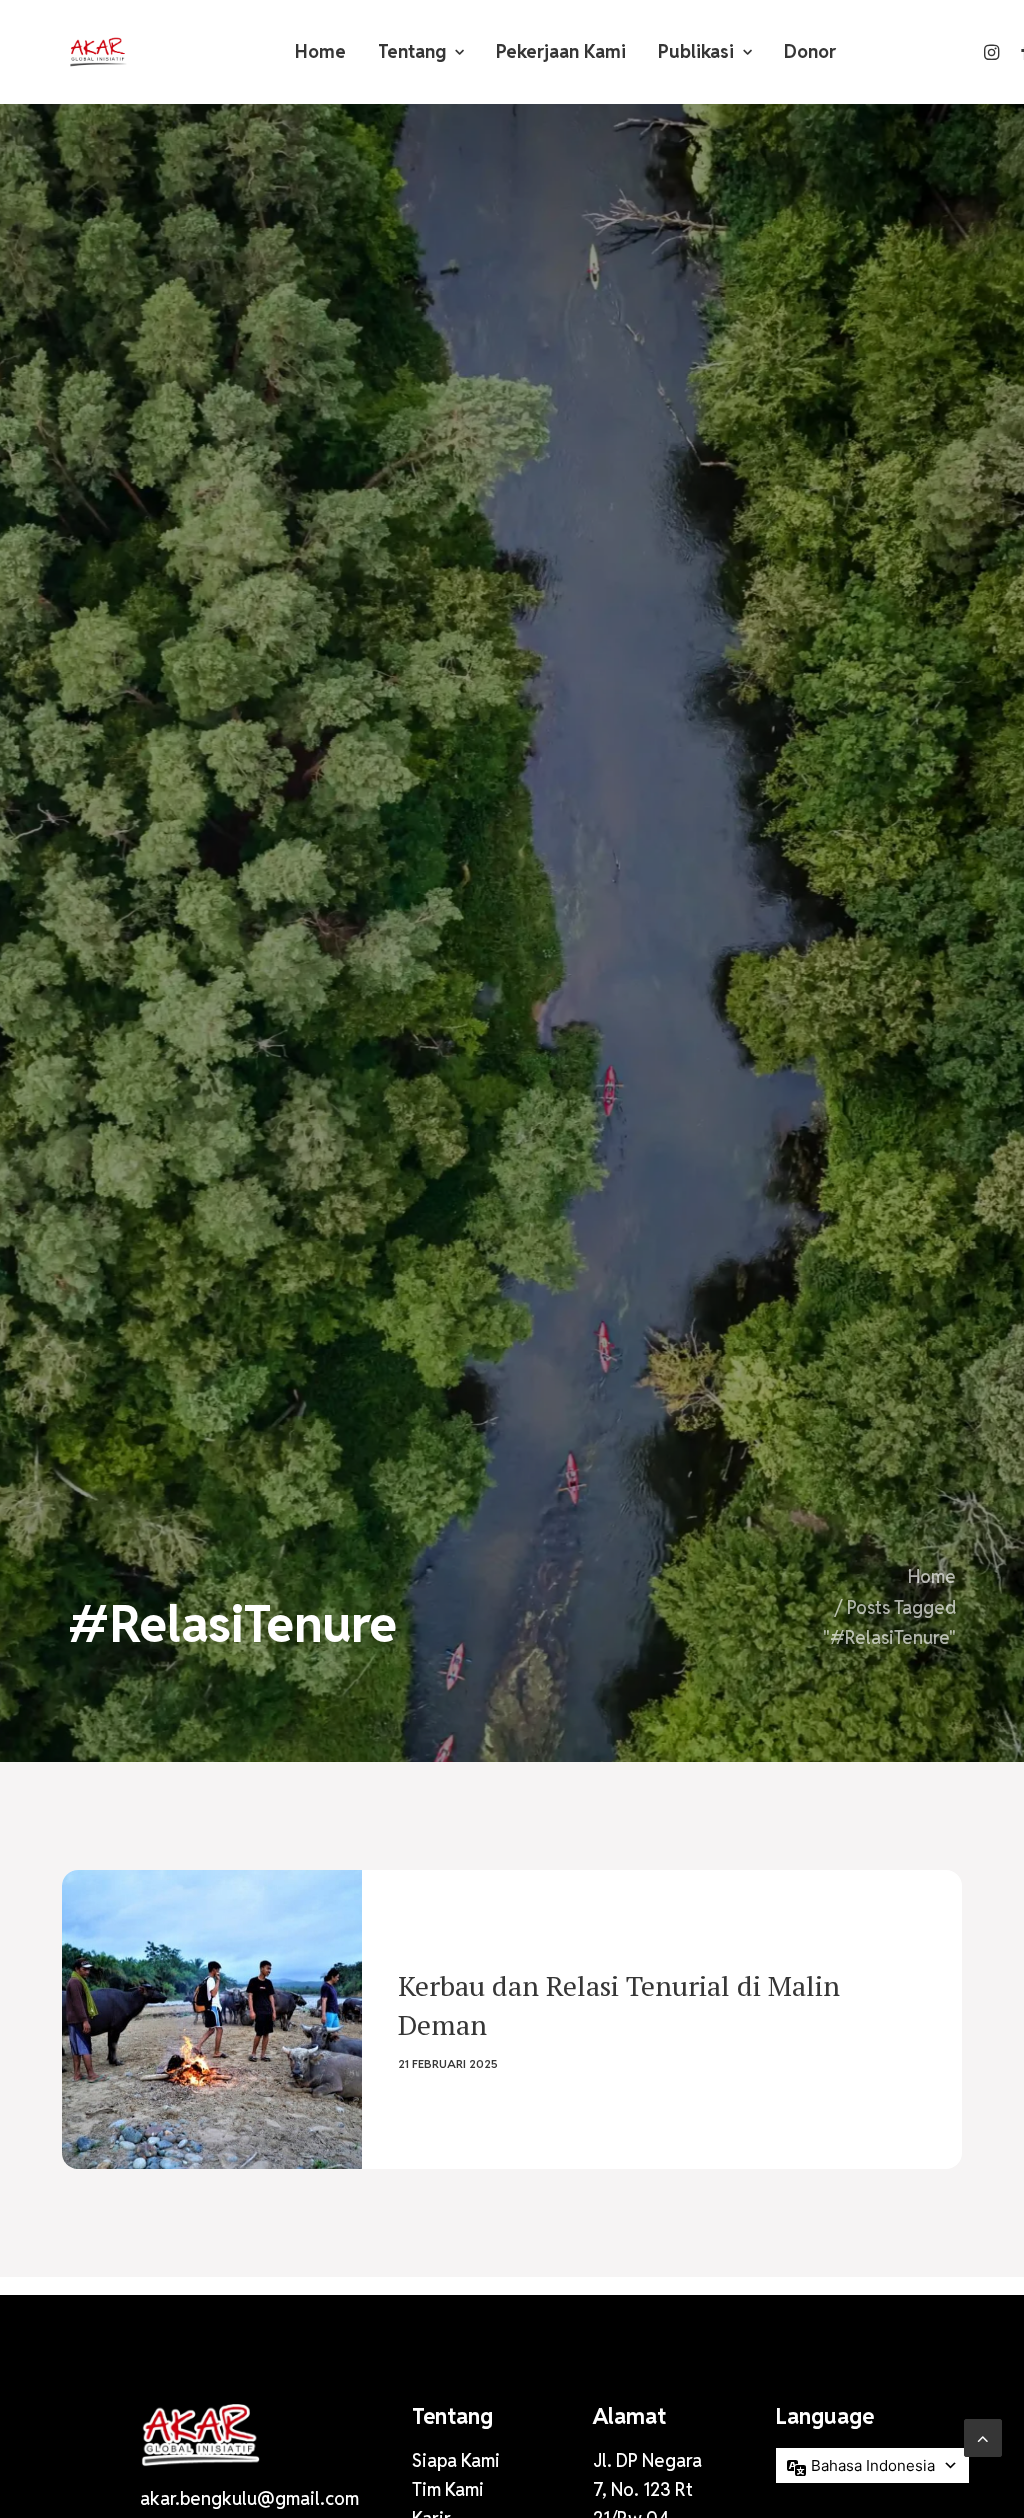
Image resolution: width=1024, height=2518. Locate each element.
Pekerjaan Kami (561, 51)
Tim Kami (448, 2489)
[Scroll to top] (983, 2436)
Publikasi (696, 51)
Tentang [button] (412, 51)
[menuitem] (320, 52)
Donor (810, 51)
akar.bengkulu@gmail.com (249, 2498)
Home (320, 51)
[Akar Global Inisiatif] (98, 52)
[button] (993, 52)
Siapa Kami (456, 2460)
